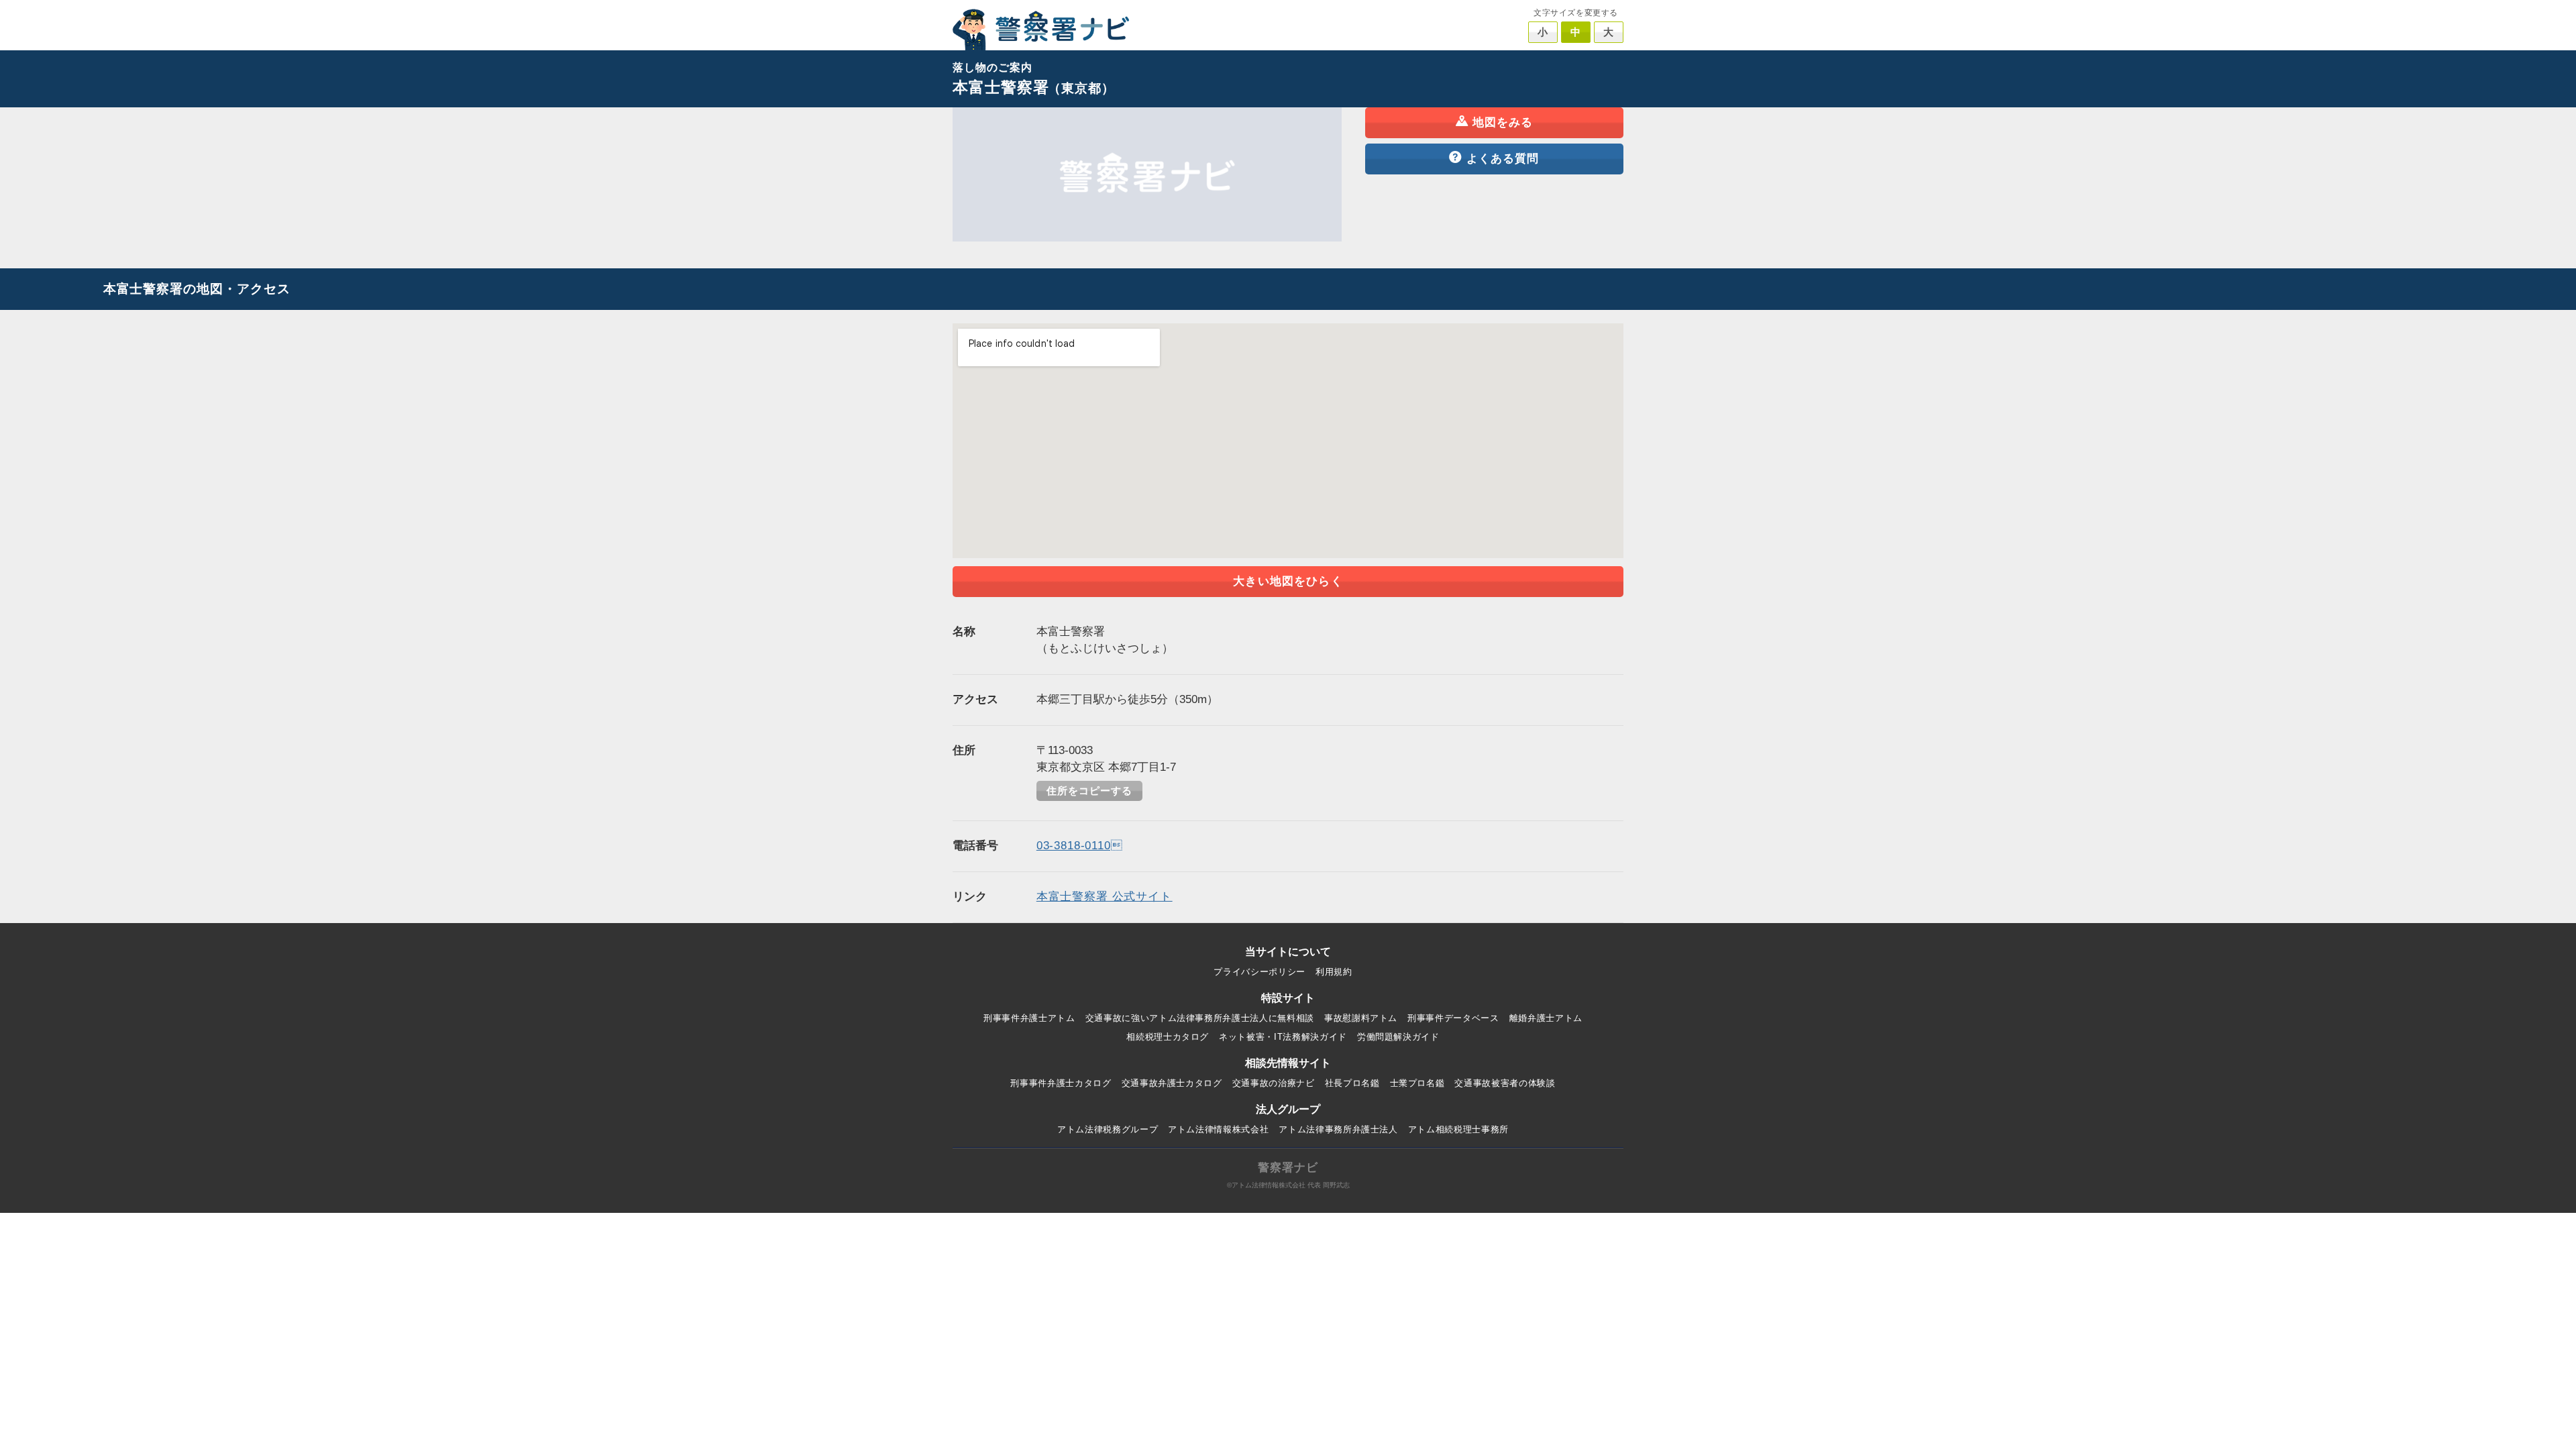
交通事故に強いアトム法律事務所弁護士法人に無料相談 (1200, 1018)
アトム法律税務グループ (1108, 1129)
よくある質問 (1503, 159)
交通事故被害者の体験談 (1505, 1083)
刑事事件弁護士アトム (1029, 1018)
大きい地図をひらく (1288, 581)
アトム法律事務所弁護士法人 (1338, 1129)
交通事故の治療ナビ (1274, 1083)
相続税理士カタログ (1168, 1037)
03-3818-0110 (1080, 846)
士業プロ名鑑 (1417, 1083)
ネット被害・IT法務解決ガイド (1283, 1037)
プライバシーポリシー (1259, 972)
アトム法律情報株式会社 (1218, 1129)
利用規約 (1334, 972)
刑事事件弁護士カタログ (1061, 1083)
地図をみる (1503, 122)
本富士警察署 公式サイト (1105, 897)
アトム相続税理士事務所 (1458, 1129)
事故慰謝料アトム (1361, 1018)
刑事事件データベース (1453, 1018)
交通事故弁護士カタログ (1172, 1083)
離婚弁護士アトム (1546, 1018)
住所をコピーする (1089, 791)
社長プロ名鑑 (1352, 1083)
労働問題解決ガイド (1398, 1037)
